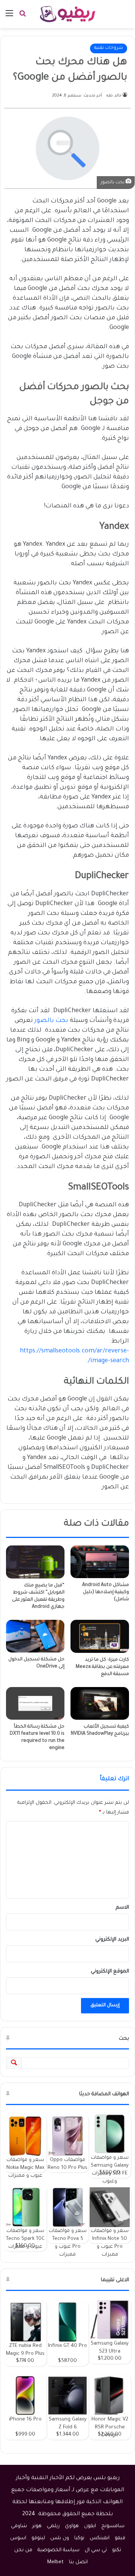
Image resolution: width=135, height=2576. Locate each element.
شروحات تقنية (109, 48)
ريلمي (53, 2526)
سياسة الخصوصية (58, 2550)
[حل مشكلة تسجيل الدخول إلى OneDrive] (35, 1636)
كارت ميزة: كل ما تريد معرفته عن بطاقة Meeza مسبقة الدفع (102, 1667)
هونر (37, 2526)
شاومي (19, 2526)
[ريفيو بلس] (68, 14)
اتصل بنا (78, 2562)
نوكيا (79, 2538)
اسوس (18, 2538)
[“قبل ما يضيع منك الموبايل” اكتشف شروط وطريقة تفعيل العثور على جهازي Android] (35, 1562)
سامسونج (113, 2526)
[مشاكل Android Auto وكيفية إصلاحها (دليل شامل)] (100, 1562)
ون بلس (60, 2538)
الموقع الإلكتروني (110, 1972)
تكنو (117, 2550)
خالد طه (114, 96)
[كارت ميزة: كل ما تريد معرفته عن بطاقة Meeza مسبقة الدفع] (100, 1636)
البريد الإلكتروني (112, 1940)
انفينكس (100, 2538)
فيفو (120, 2538)
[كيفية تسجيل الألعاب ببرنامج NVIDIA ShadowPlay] (100, 1704)
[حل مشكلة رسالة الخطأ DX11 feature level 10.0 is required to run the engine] (35, 1704)
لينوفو (38, 2538)
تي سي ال (96, 2550)
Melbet (55, 2562)
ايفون (90, 2526)
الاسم (122, 1908)
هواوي (72, 2526)
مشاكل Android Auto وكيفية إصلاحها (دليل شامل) (106, 1592)
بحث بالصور (51, 1021)
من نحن (23, 2550)
